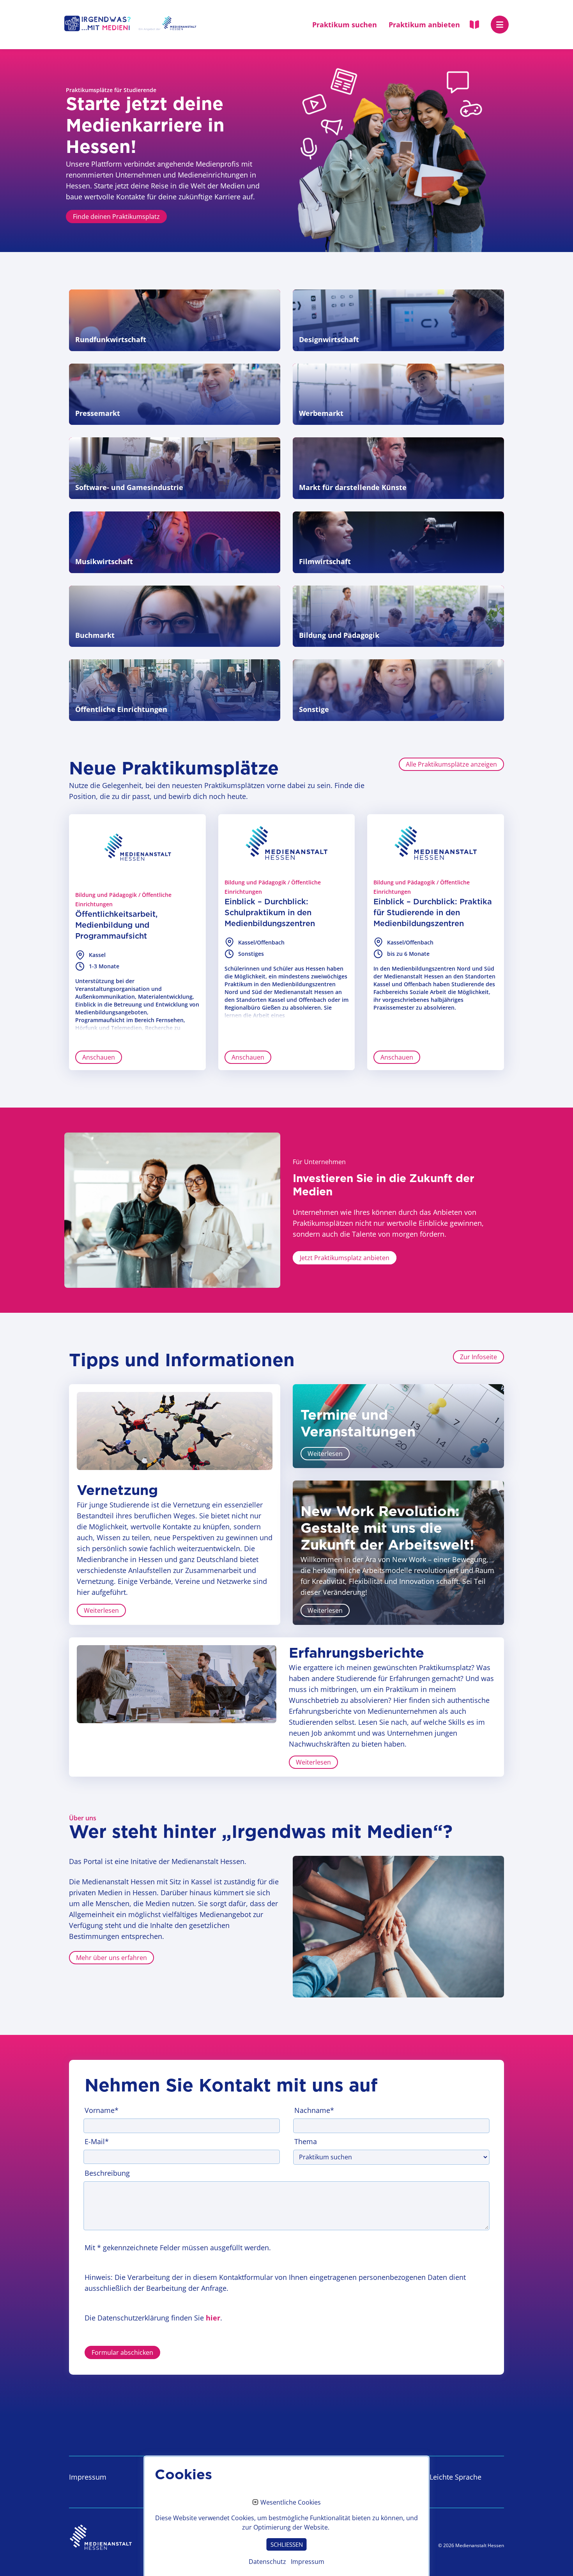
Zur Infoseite (478, 1357)
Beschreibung (107, 2173)
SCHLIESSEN (287, 2544)
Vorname (102, 2110)
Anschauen (99, 1057)
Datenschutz (267, 2562)
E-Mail (97, 2141)
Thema (306, 2141)
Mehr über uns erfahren (111, 1958)
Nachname (314, 2110)
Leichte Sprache (455, 2477)
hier (213, 2318)
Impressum (88, 2477)
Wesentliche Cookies (291, 2503)
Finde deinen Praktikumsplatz (116, 217)
